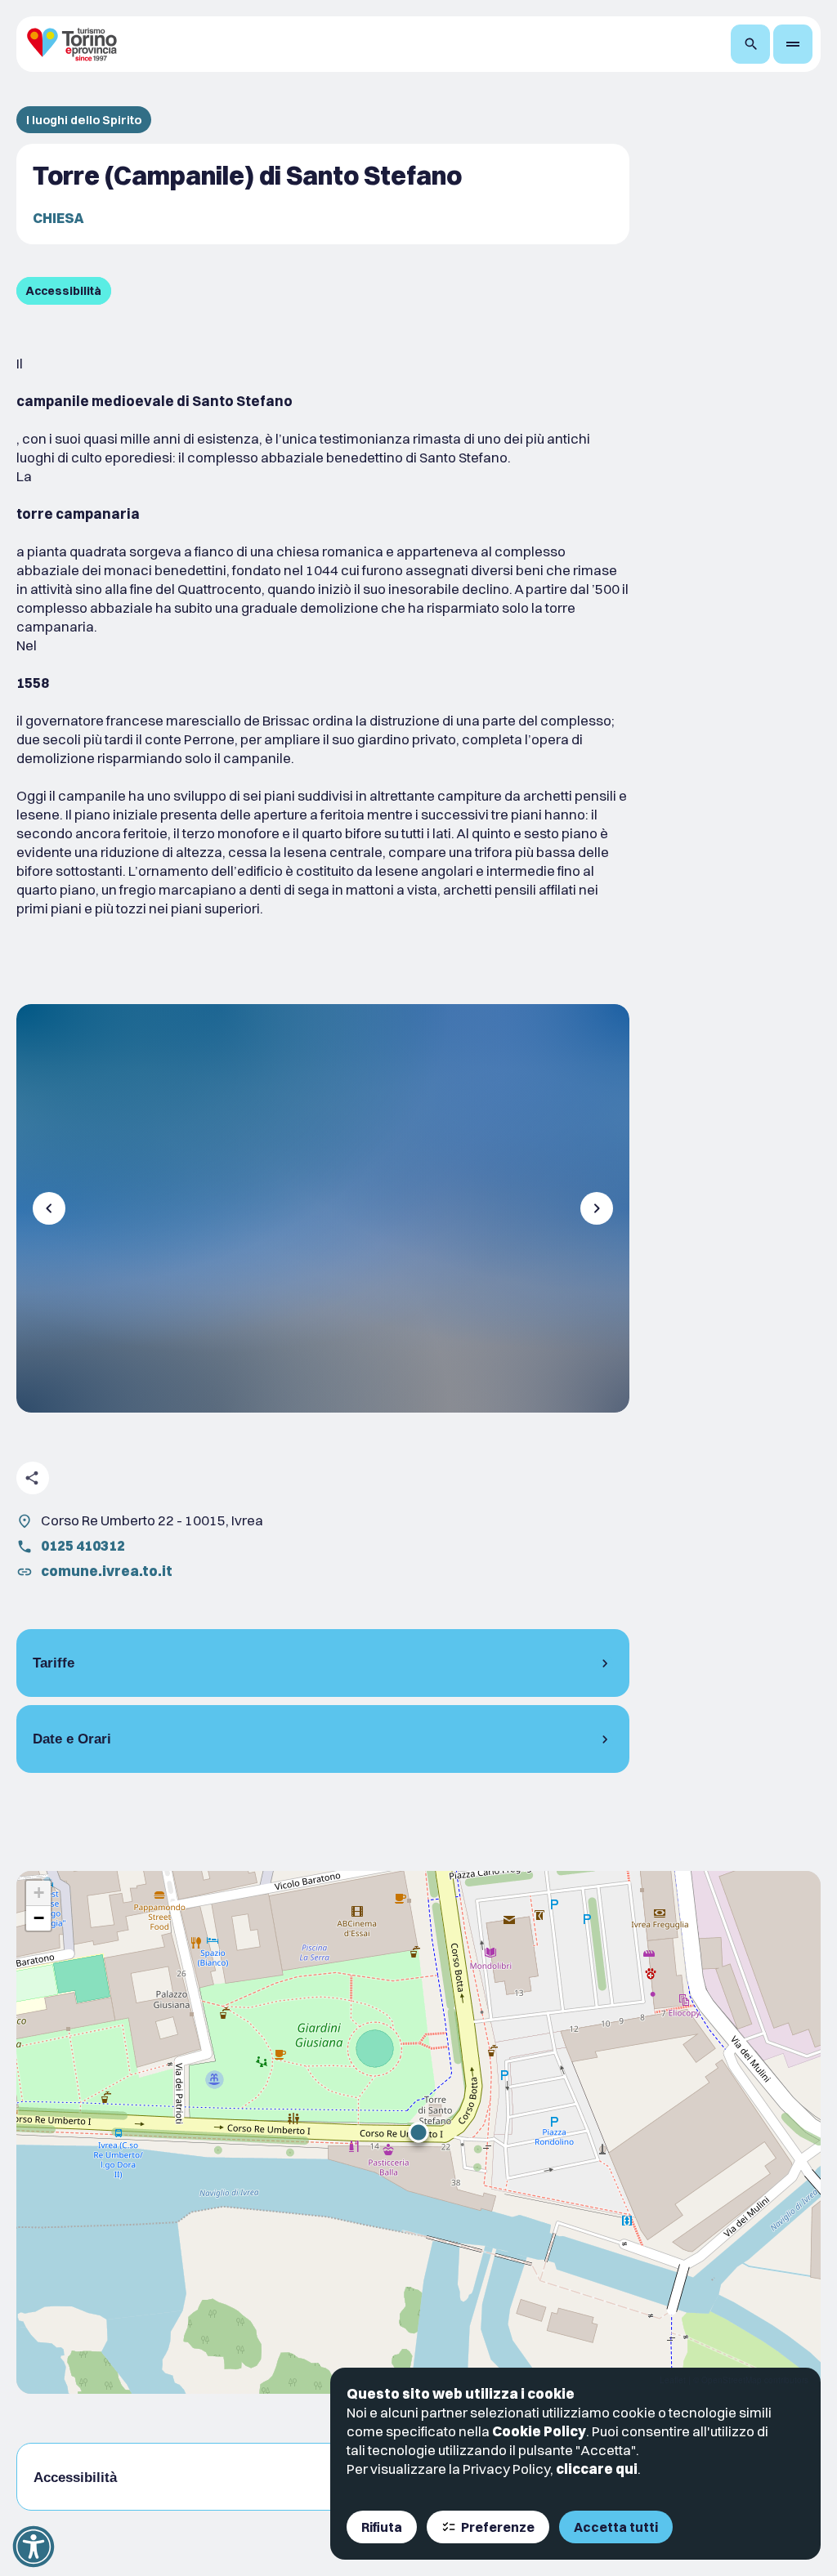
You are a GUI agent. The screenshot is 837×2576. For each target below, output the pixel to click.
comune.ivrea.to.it (107, 1571)
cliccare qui (597, 2469)
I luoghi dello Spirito (84, 120)
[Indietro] (49, 1208)
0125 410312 (83, 1545)
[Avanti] (597, 1208)
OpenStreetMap (732, 2380)
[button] (418, 2132)
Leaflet (673, 2380)
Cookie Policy (539, 2431)
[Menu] (793, 44)
